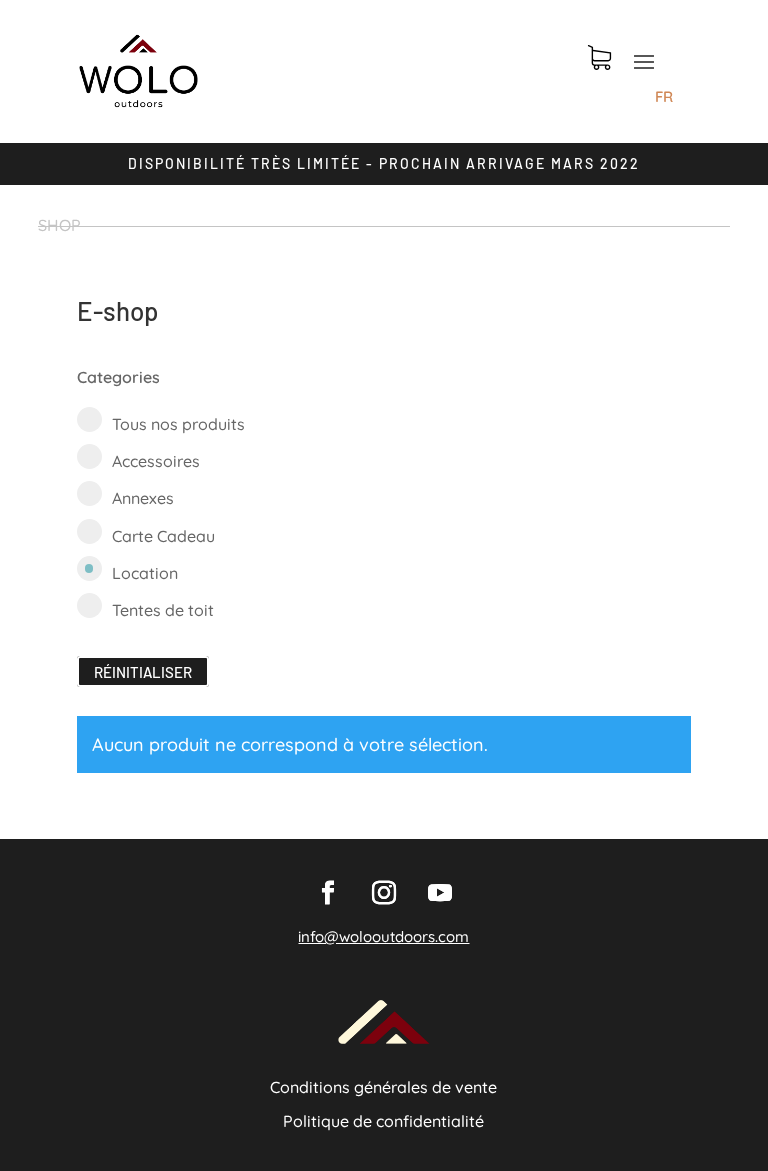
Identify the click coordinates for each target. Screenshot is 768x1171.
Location (145, 573)
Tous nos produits (178, 424)
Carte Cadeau (163, 536)
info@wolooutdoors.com (383, 936)
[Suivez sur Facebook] (328, 893)
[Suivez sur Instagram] (384, 893)
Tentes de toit (163, 610)
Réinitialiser (143, 671)
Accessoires (156, 461)
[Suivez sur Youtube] (440, 893)
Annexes (143, 498)
